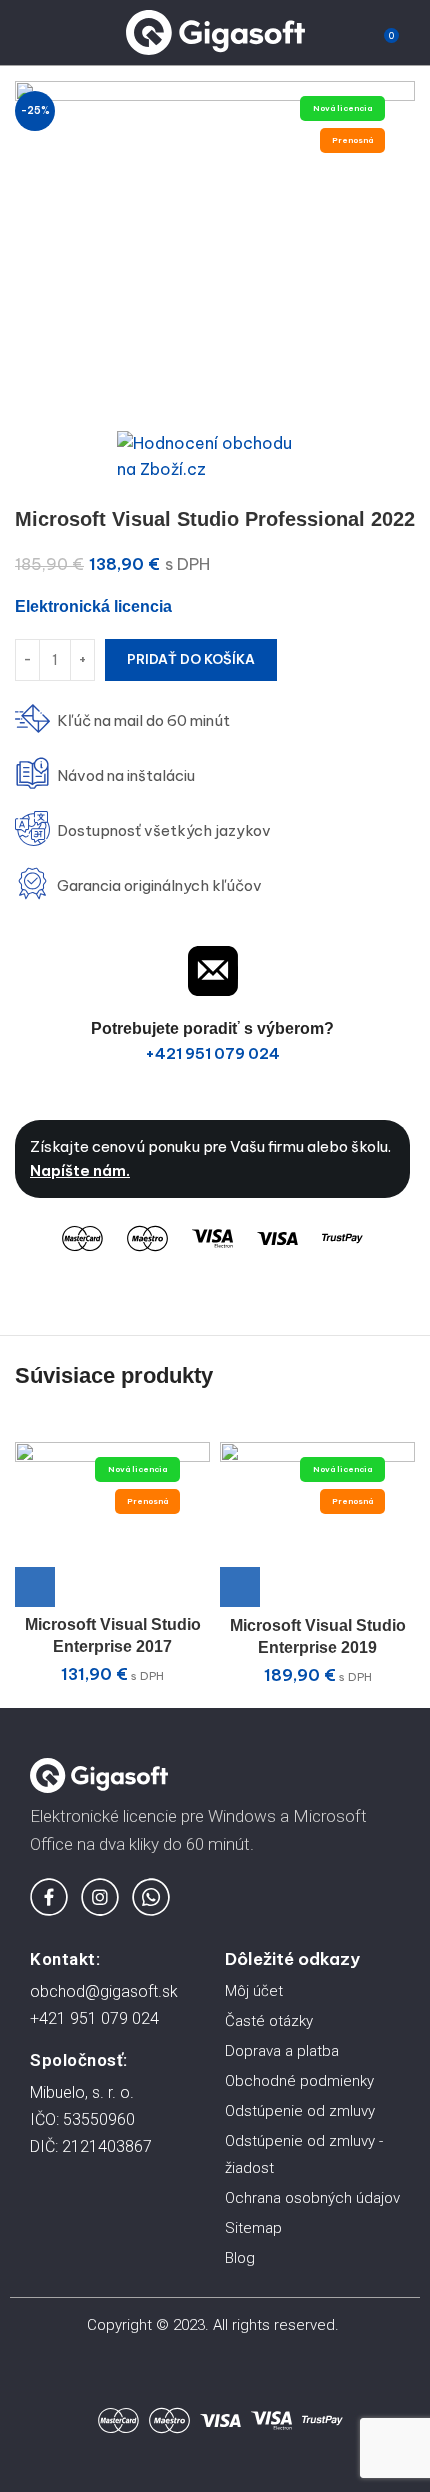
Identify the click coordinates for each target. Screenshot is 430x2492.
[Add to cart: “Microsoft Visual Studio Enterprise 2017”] (35, 1587)
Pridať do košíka (191, 659)
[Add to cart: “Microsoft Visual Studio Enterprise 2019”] (240, 1587)
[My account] (415, 33)
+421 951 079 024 (212, 1053)
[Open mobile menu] (23, 33)
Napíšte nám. (80, 1170)
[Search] (57, 33)
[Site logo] (215, 31)
